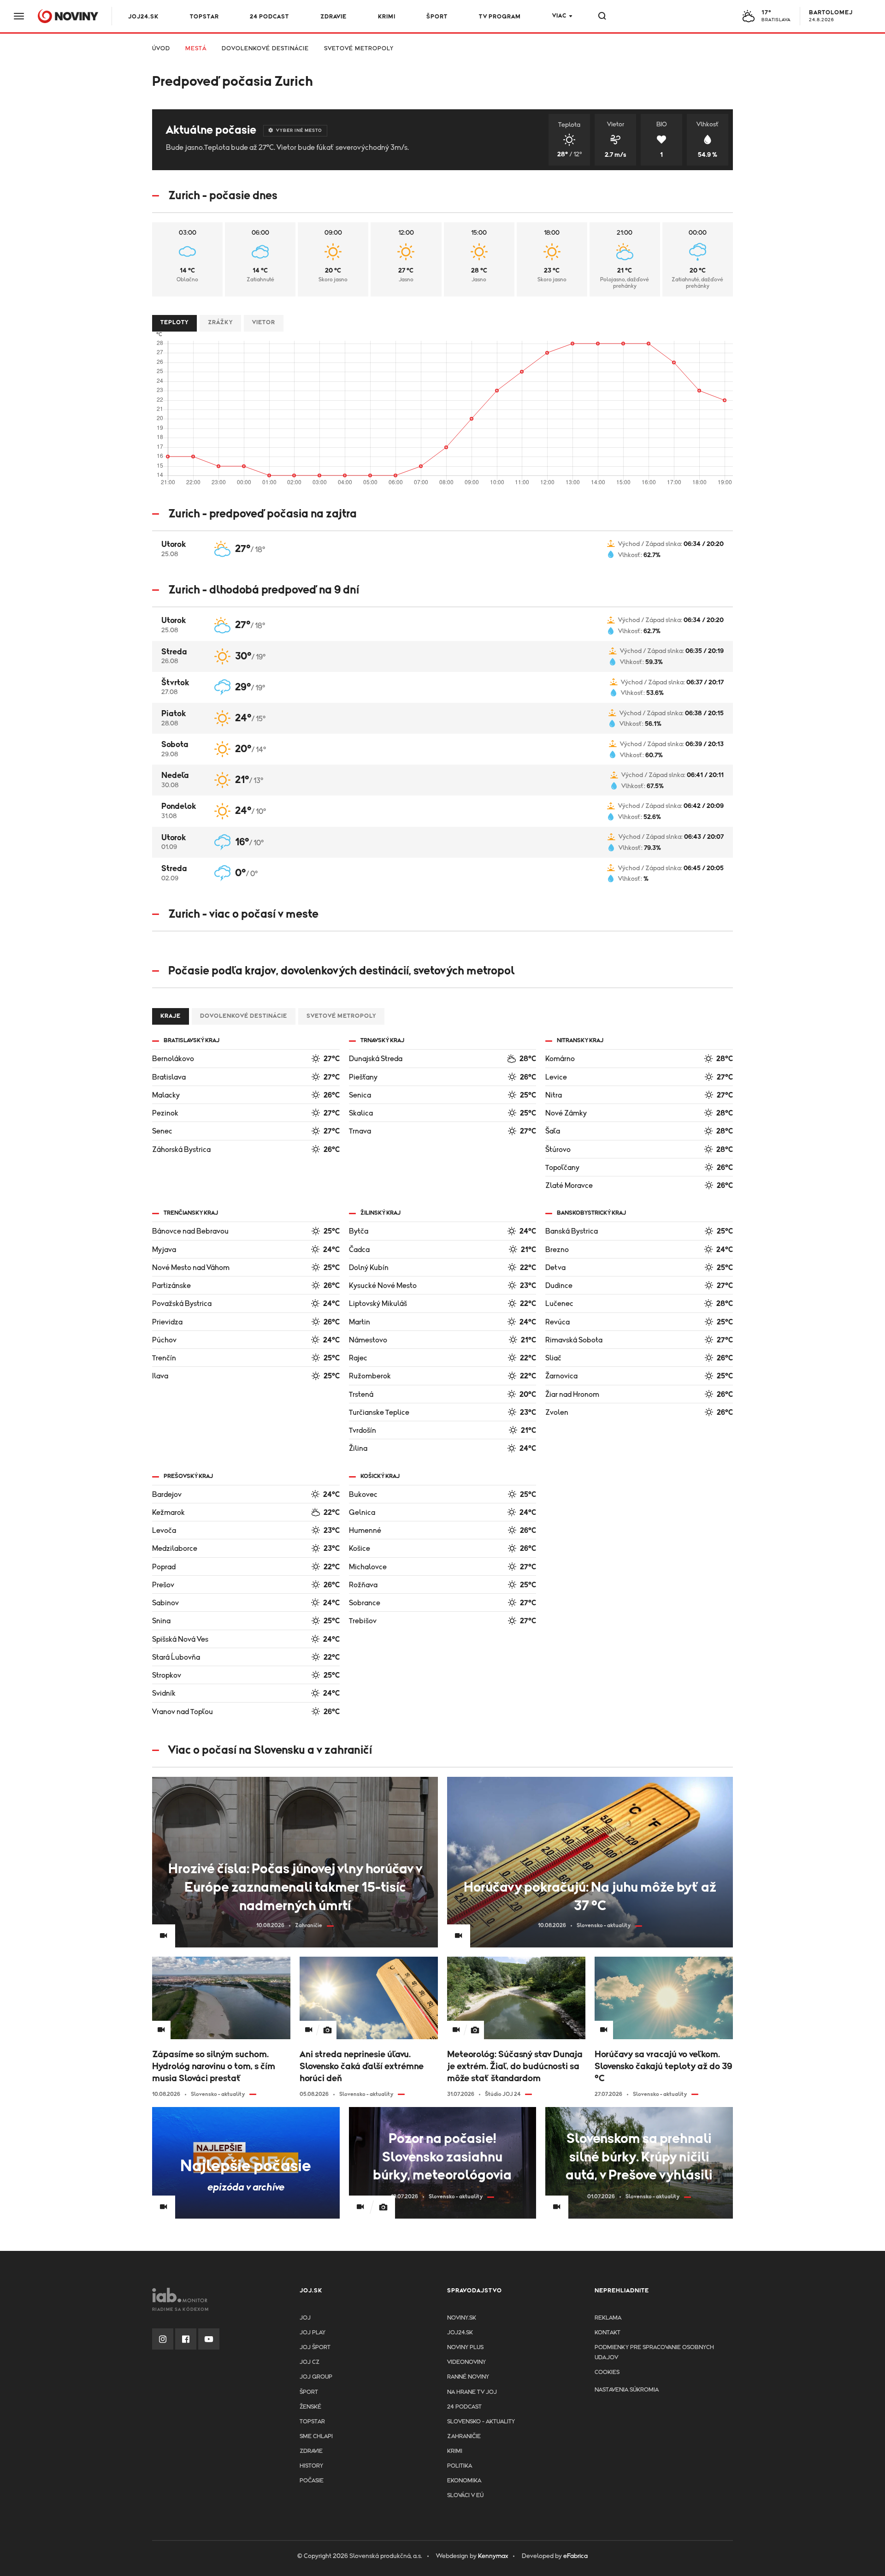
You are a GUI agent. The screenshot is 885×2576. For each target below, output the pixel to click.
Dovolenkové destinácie (265, 49)
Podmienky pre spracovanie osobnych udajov (654, 2353)
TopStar (312, 2422)
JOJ (305, 2318)
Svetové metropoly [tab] (341, 1016)
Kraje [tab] (171, 1016)
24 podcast (269, 17)
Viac (559, 16)
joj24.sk (460, 2333)
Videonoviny (466, 2362)
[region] (442, 52)
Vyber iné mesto (299, 131)
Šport (437, 17)
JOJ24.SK (143, 17)
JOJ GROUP (316, 2377)
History (311, 2466)
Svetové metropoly (359, 49)
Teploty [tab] (174, 323)
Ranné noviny (468, 2377)
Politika (460, 2466)
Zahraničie (464, 2437)
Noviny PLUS (465, 2347)
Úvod (161, 49)
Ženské (310, 2407)
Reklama (608, 2318)
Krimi (387, 17)
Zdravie (333, 17)
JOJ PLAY (313, 2333)
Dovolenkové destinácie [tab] (244, 1016)
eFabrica (575, 2556)
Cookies (607, 2372)
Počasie (312, 2481)
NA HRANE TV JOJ (472, 2392)
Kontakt (608, 2333)
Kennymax (493, 2556)
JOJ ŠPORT (315, 2347)
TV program (500, 17)
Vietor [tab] (264, 323)
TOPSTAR (204, 17)
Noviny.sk (462, 2318)
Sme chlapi (316, 2437)
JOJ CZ (310, 2362)
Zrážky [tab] (220, 323)
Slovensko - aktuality (481, 2422)
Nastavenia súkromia (627, 2390)
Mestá (196, 49)
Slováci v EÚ (465, 2496)
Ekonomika (464, 2481)
